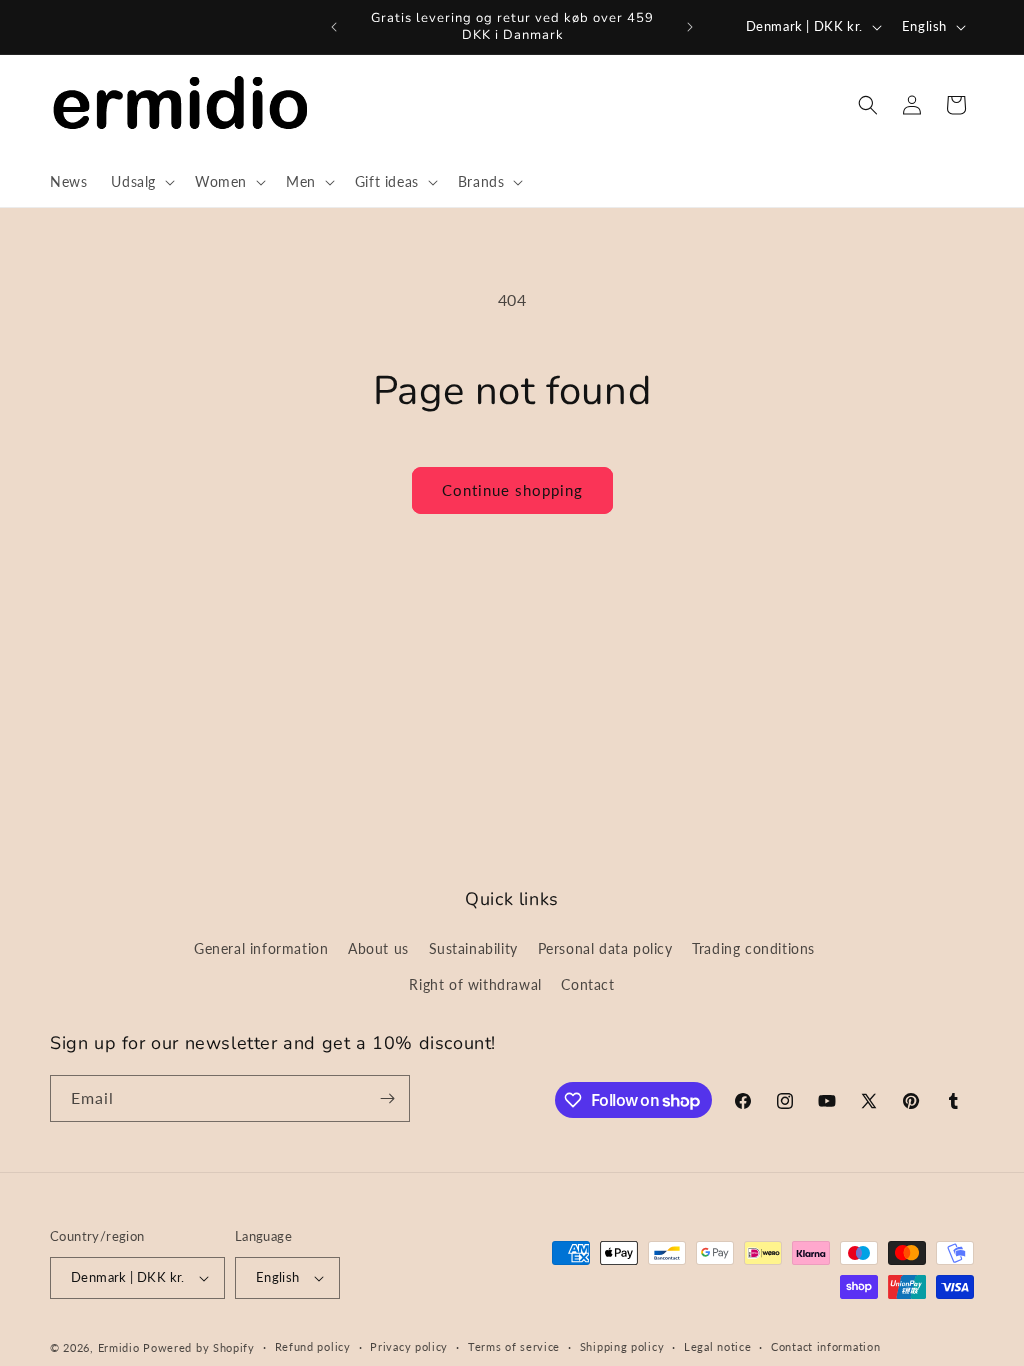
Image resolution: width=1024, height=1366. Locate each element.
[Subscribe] (387, 1098)
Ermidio (119, 1347)
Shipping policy (622, 1346)
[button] (141, 182)
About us (378, 948)
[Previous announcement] (334, 27)
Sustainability (473, 948)
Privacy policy (409, 1346)
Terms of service (514, 1346)
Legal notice (717, 1346)
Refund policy (313, 1346)
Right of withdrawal (475, 984)
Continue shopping (512, 490)
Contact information (825, 1346)
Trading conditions (753, 948)
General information (261, 948)
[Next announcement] (690, 27)
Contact (587, 984)
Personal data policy (605, 948)
